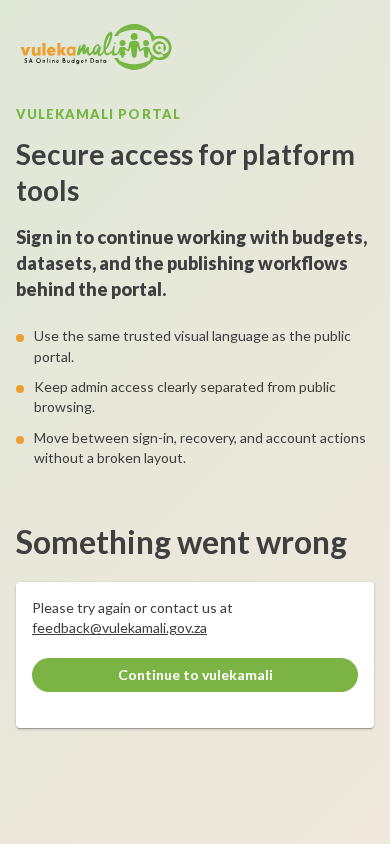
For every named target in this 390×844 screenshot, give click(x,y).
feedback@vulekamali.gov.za (119, 627)
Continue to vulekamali (195, 674)
